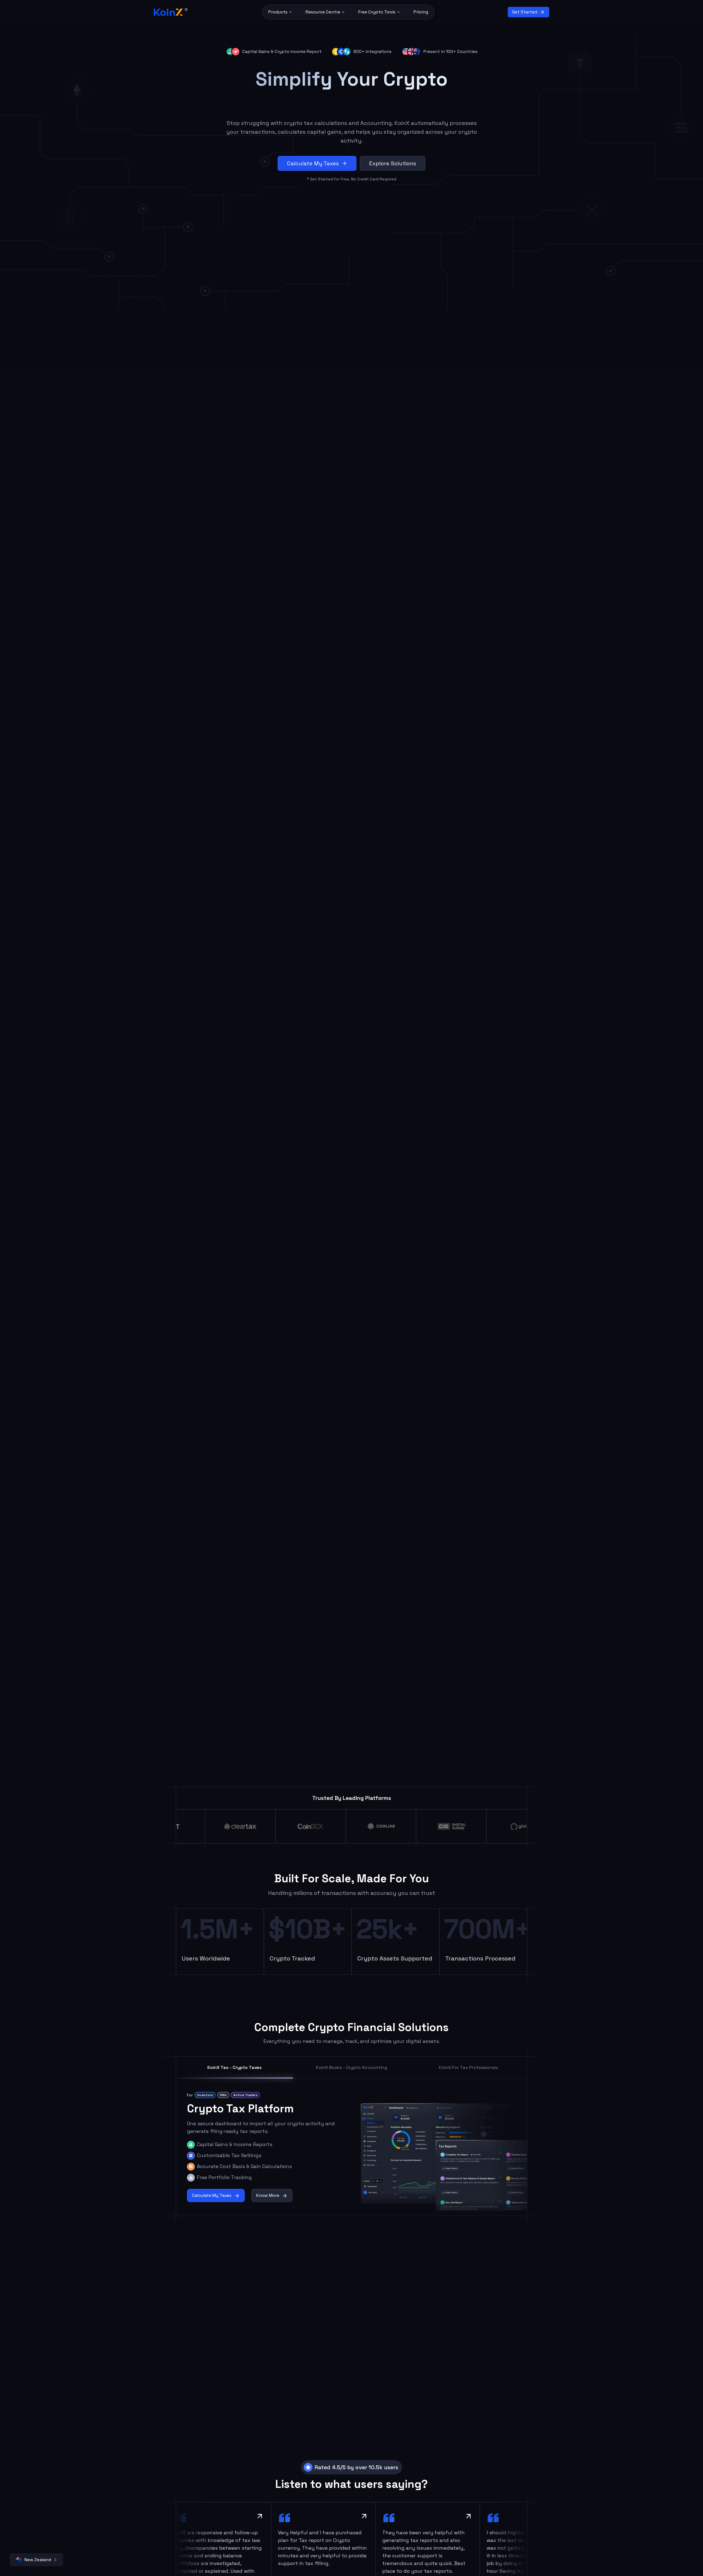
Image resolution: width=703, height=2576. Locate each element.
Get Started (525, 12)
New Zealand (38, 2560)
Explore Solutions (393, 163)
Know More (268, 2196)
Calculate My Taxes (313, 163)
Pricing (421, 12)
